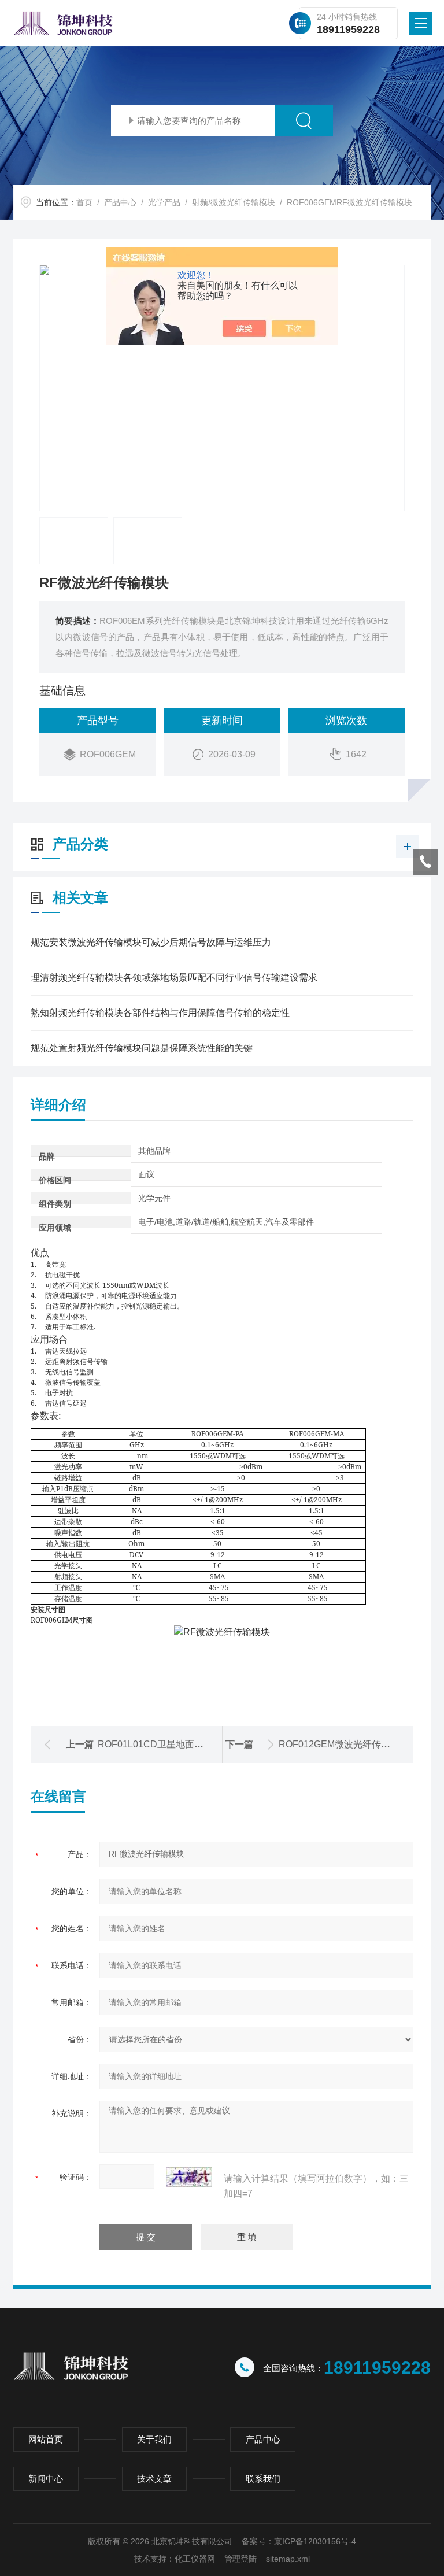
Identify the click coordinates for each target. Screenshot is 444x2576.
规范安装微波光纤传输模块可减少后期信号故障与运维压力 (151, 942)
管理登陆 (240, 2559)
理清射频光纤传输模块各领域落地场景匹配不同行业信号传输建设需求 (174, 977)
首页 (84, 202)
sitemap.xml (288, 2559)
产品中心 (120, 202)
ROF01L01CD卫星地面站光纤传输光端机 (183, 1744)
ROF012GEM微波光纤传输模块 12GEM (360, 1744)
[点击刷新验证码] (189, 2177)
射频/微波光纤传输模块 (234, 202)
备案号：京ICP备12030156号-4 (299, 2541)
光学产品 (164, 202)
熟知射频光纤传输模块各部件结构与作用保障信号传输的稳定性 (160, 1013)
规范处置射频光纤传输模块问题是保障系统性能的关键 (142, 1048)
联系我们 (263, 2479)
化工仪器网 (195, 2559)
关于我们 (154, 2439)
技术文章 (154, 2479)
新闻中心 (46, 2479)
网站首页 (46, 2439)
